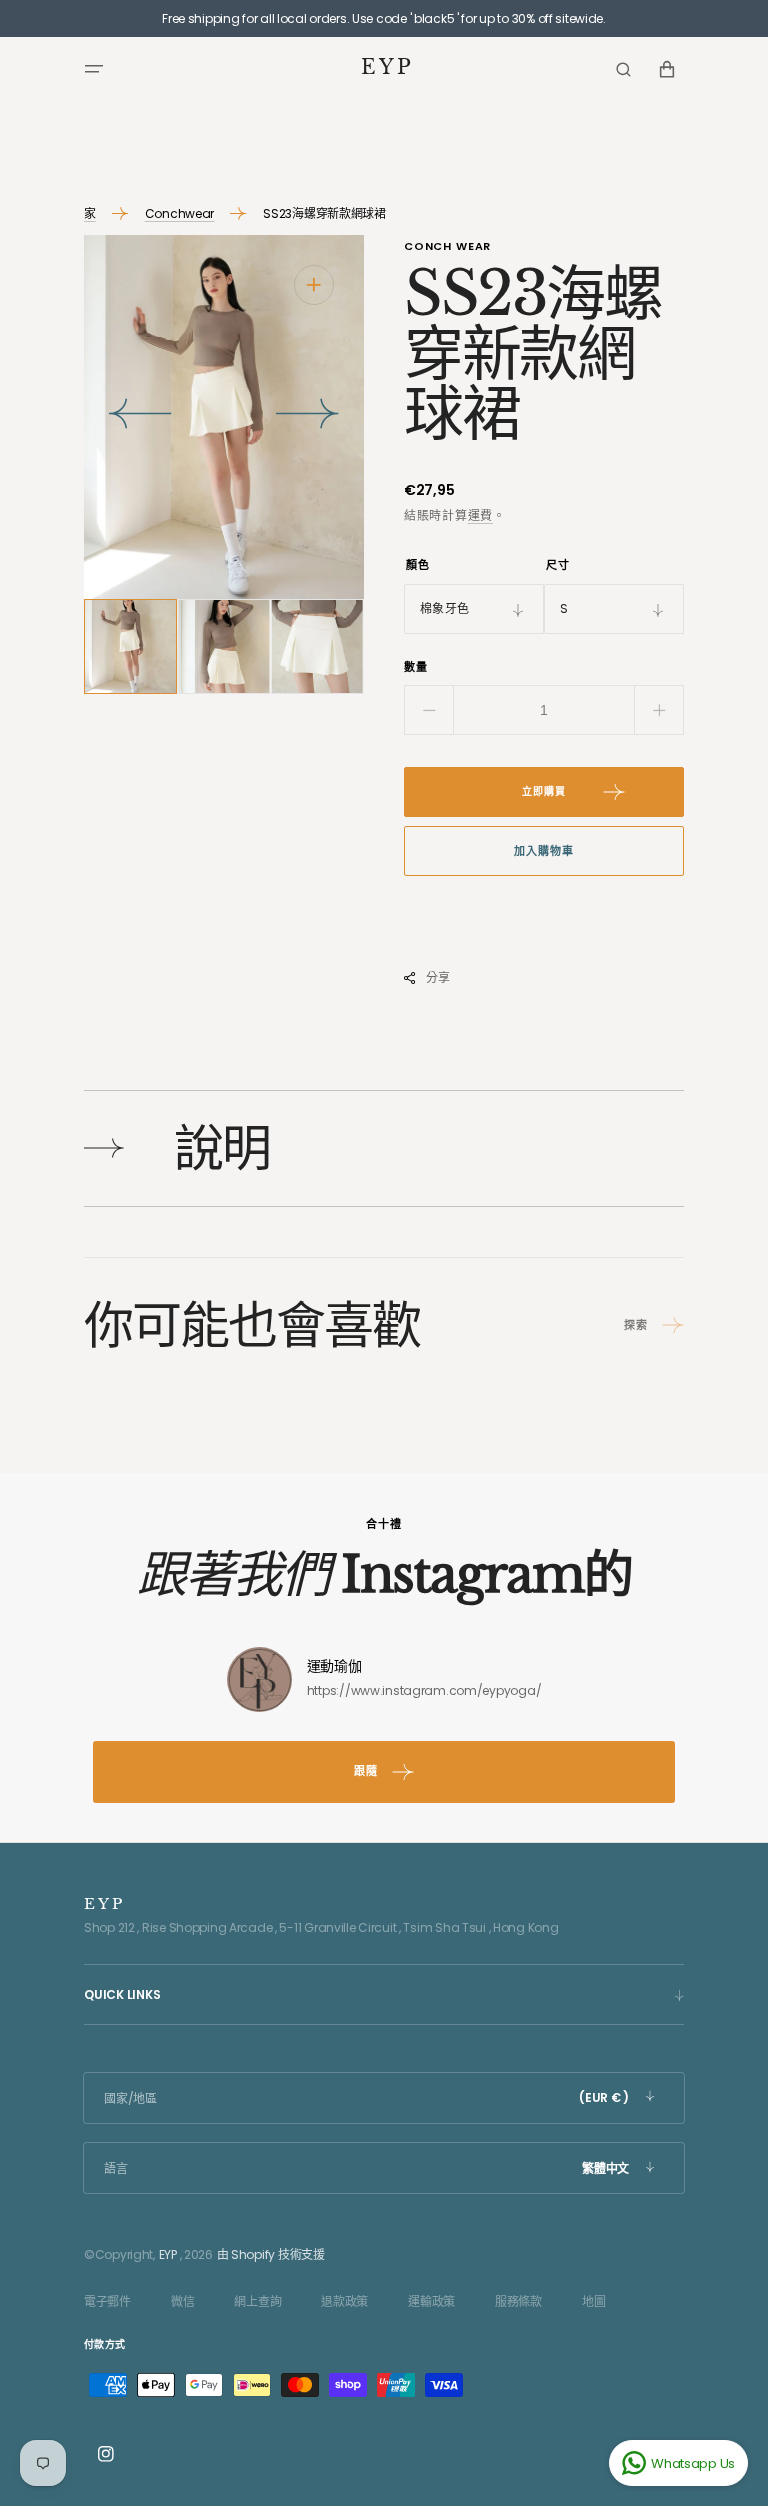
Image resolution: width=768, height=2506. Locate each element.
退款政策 (344, 2301)
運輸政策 (431, 2301)
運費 (480, 515)
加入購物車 (543, 851)
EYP (168, 2254)
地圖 (593, 2301)
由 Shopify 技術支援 (271, 2254)
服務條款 (518, 2301)
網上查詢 (257, 2301)
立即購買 (544, 791)
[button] (94, 69)
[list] (224, 416)
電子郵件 (107, 2301)
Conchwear (179, 213)
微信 (182, 2301)
